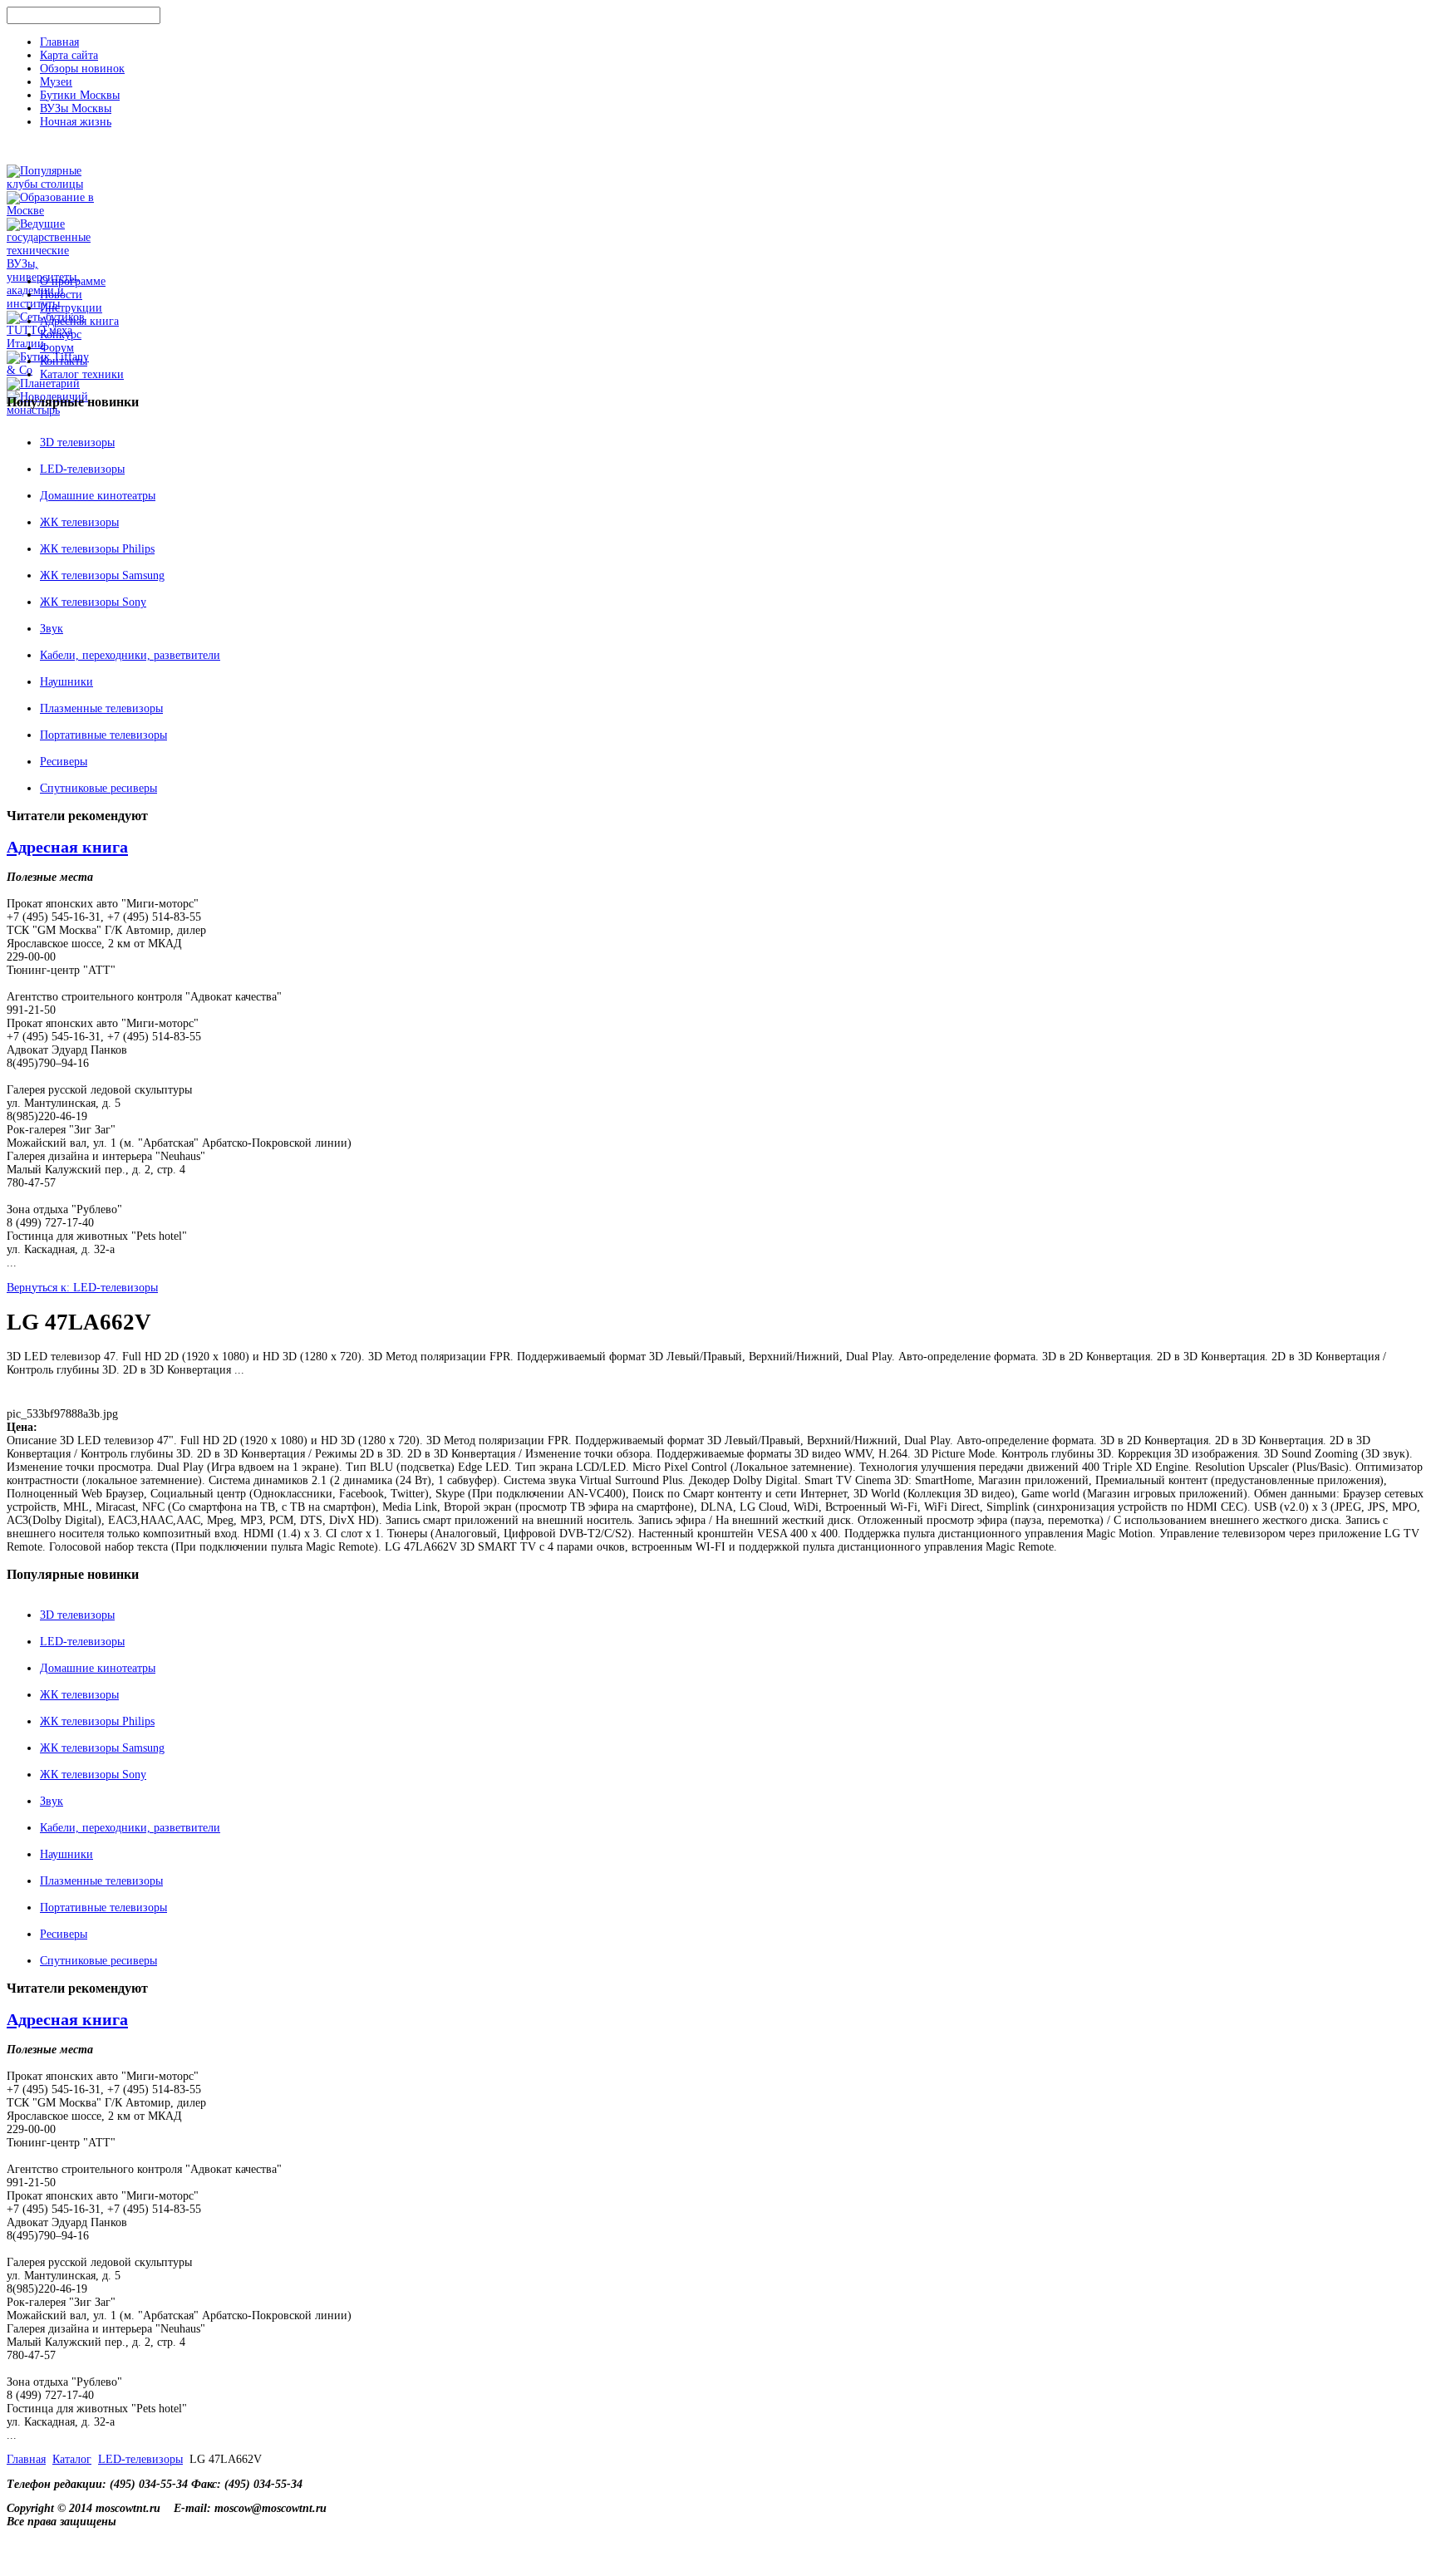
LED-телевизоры (82, 469)
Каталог (72, 2459)
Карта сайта (69, 55)
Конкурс (61, 334)
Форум (57, 348)
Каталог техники (82, 374)
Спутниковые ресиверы (98, 788)
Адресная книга (79, 321)
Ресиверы (64, 762)
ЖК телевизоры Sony (93, 602)
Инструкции (71, 308)
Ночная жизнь (76, 122)
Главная (59, 42)
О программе (73, 281)
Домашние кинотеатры (98, 496)
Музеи (56, 82)
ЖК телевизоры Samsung (102, 575)
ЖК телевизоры (79, 522)
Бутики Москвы (80, 95)
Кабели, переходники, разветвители (130, 655)
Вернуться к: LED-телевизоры (82, 1288)
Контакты (64, 361)
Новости (61, 295)
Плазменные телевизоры (101, 708)
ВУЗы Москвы (76, 108)
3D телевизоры (77, 442)
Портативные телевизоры (103, 735)
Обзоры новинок (82, 69)
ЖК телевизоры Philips (97, 549)
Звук (52, 629)
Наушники (66, 682)
